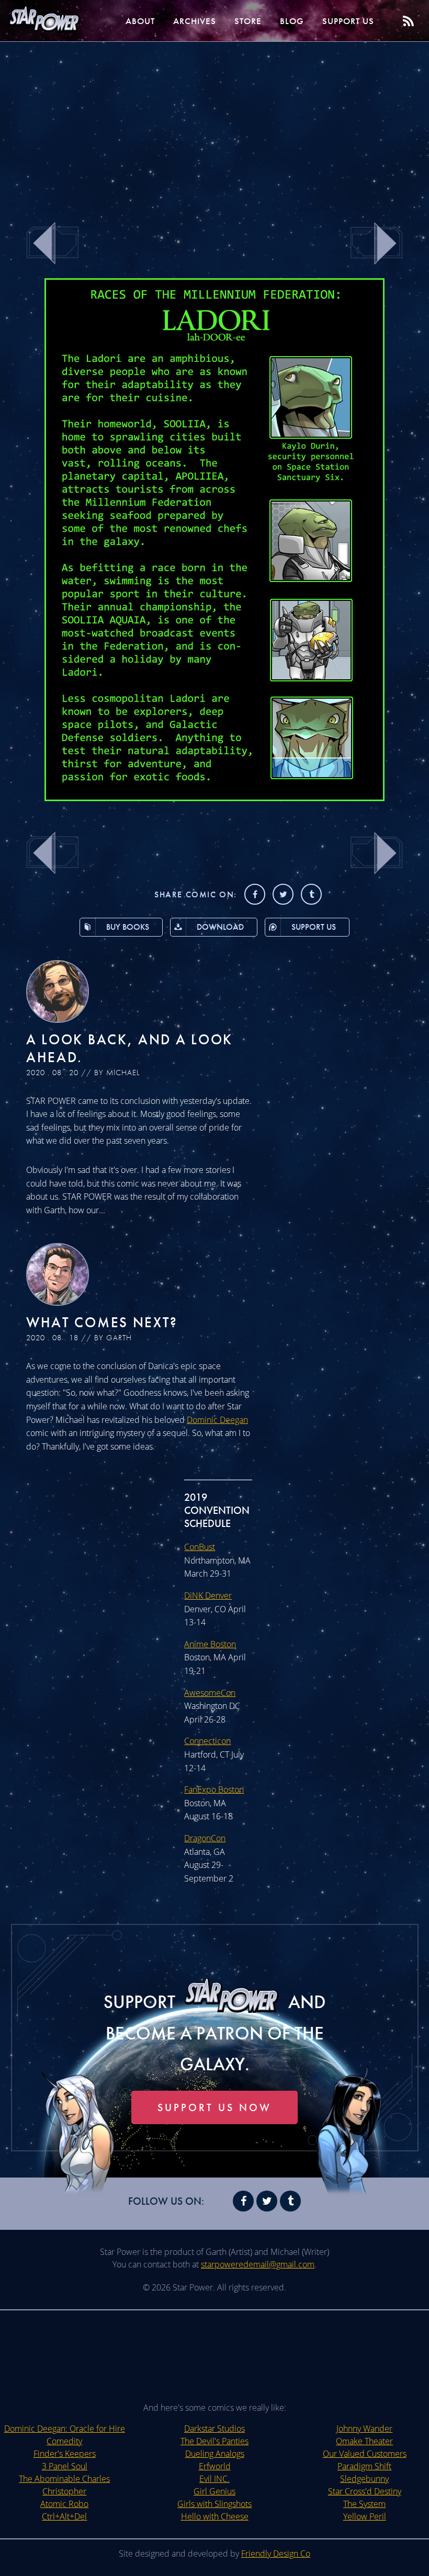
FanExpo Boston (214, 1789)
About (140, 21)
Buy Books (128, 927)
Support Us (348, 21)
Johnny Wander (364, 2429)
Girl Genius (214, 2491)
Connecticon (207, 1741)
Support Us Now (214, 2107)
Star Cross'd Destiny (365, 2491)
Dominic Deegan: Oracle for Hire (65, 2429)
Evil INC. (214, 2479)
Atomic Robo (64, 2504)
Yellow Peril (365, 2516)
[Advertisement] (214, 126)
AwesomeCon (210, 1693)
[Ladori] (214, 798)
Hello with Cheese (215, 2516)
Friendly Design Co (276, 2554)
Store (248, 21)
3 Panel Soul (65, 2466)
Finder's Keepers (65, 2454)
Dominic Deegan (217, 1420)
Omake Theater (364, 2441)
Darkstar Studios (214, 2429)
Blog (292, 21)
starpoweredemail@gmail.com (258, 2264)
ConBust (200, 1547)
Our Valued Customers (365, 2454)
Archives (195, 21)
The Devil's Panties (214, 2441)
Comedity (64, 2441)
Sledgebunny (364, 2479)
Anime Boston (210, 1644)
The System (364, 2504)
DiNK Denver (208, 1595)
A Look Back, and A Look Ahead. (129, 1048)
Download (220, 927)
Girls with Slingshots (214, 2504)
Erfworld (215, 2466)
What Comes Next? (102, 1322)
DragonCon (205, 1838)
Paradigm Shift (364, 2466)
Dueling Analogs (215, 2454)
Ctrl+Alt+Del (64, 2516)
